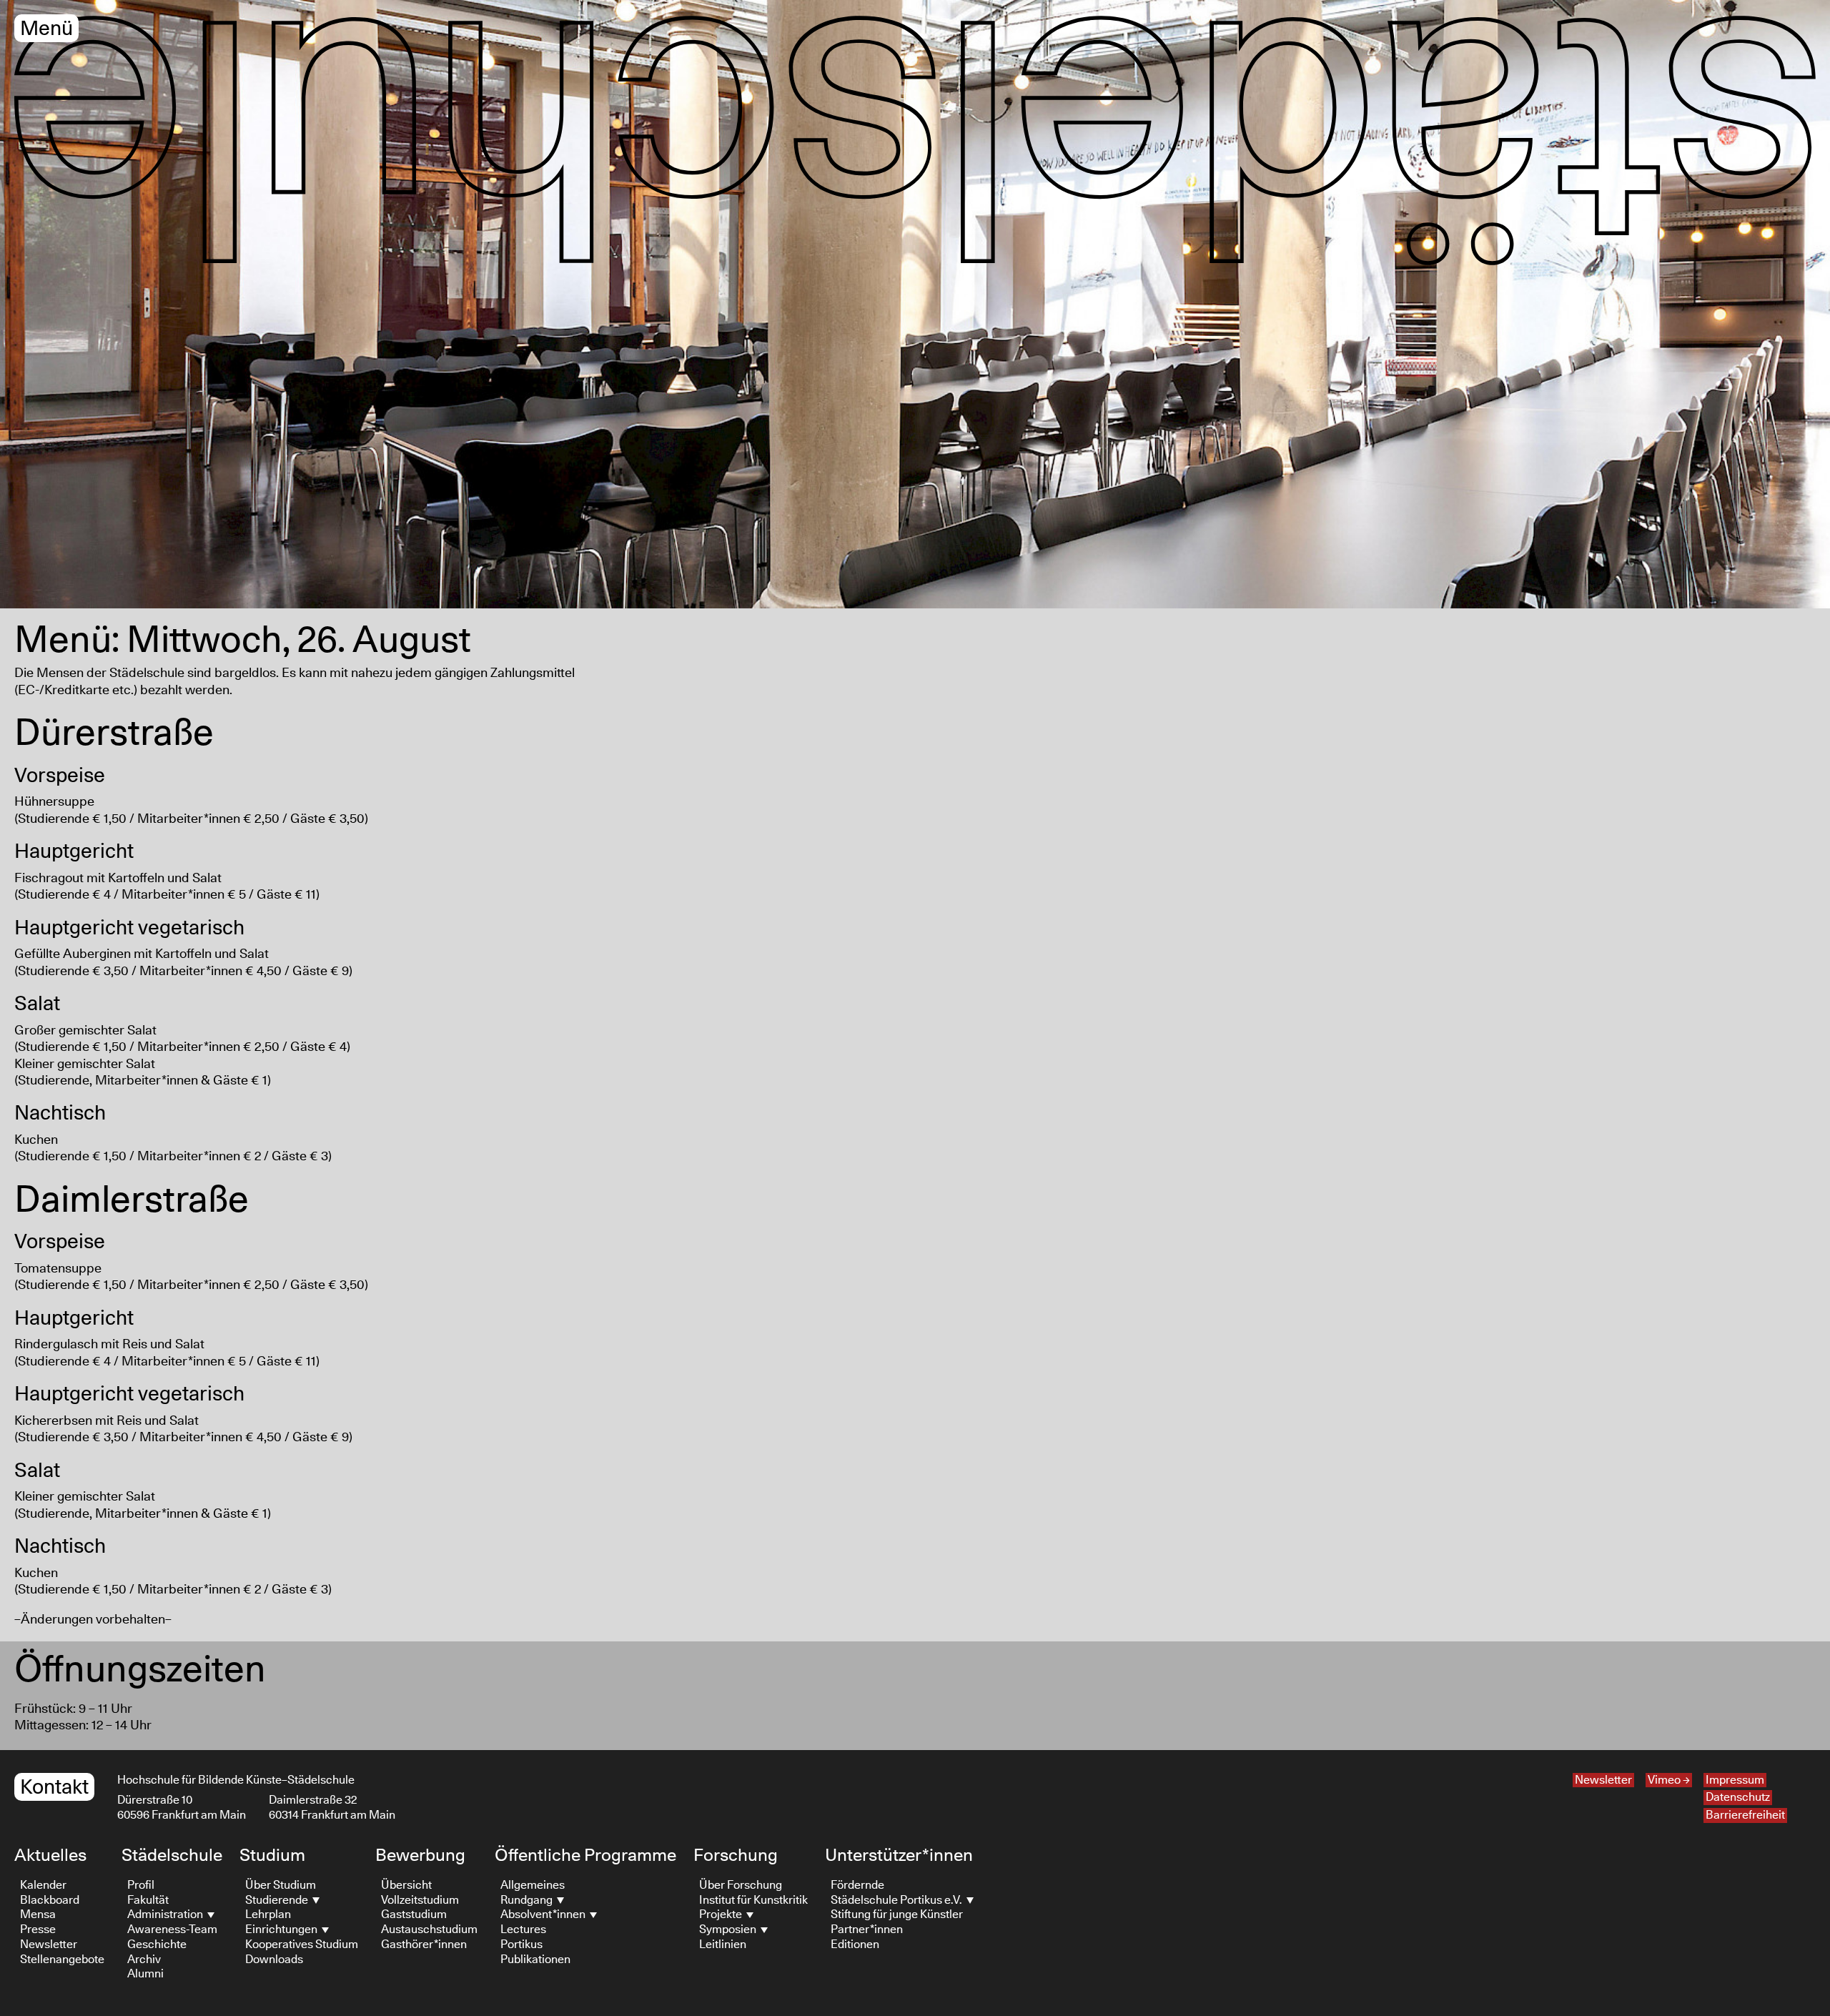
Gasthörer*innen (424, 1945)
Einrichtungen (282, 1929)
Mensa (38, 1914)
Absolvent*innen (544, 1914)
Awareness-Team (172, 1929)
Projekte (722, 1914)
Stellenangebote (62, 1960)
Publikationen (535, 1960)
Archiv (144, 1960)
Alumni (145, 1974)
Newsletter (1603, 1780)
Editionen (855, 1945)
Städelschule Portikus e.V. (897, 1900)
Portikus (521, 1945)
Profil (141, 1885)
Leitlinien (723, 1945)
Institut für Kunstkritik (753, 1900)
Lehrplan (268, 1914)
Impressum (1735, 1780)
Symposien (729, 1929)
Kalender (43, 1885)
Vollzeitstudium (420, 1900)
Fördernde (857, 1885)
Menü (46, 29)
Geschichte (157, 1945)
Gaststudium (414, 1914)
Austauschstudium (429, 1929)
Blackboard (50, 1900)
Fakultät (148, 1900)
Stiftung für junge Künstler (897, 1914)
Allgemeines (533, 1885)
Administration (166, 1914)
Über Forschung (741, 1885)
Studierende (278, 1900)
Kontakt (54, 1788)
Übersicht (406, 1885)
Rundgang (528, 1900)
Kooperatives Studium (302, 1945)
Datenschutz (1738, 1797)
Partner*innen (867, 1929)
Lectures (523, 1929)
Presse (38, 1929)
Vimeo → (1669, 1780)
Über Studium (281, 1885)
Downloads (274, 1960)
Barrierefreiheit (1745, 1815)
